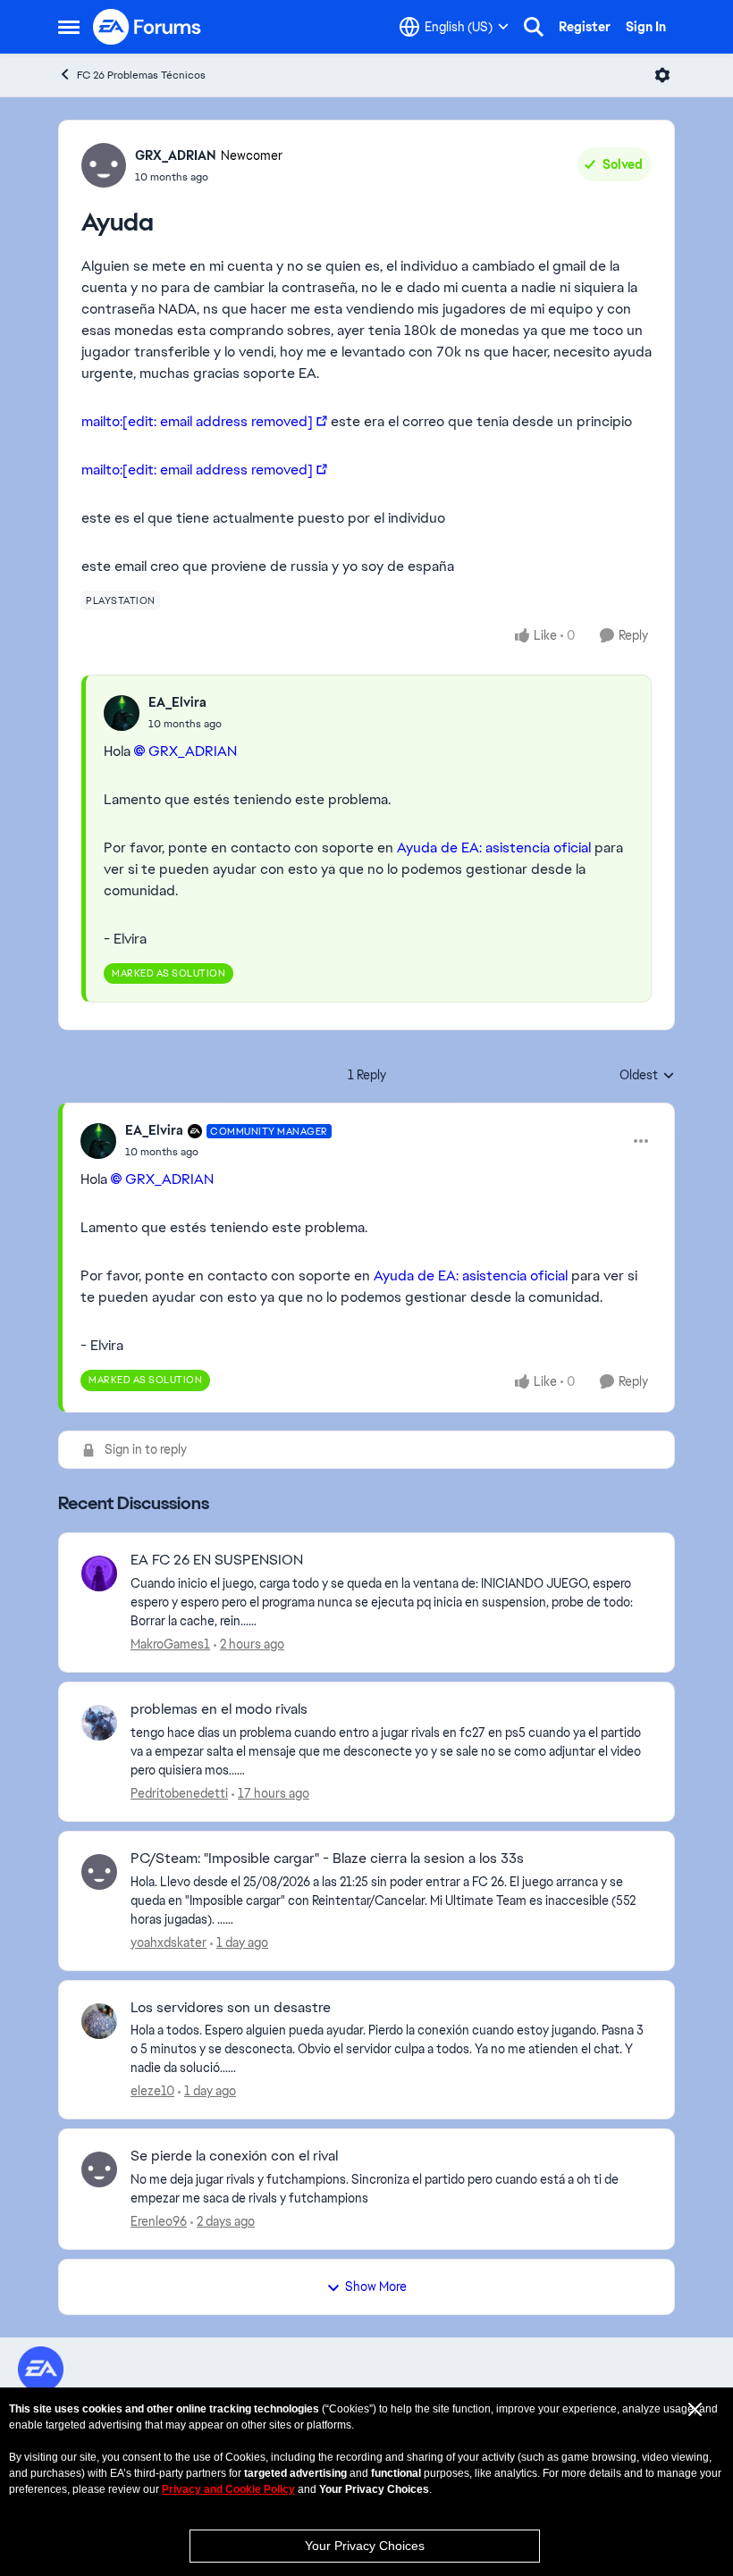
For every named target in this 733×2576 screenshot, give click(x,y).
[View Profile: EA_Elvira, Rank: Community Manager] (98, 1141)
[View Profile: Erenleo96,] (99, 2169)
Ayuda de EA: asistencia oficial (494, 847)
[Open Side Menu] (69, 27)
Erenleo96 (159, 2221)
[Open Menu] (662, 75)
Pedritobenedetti (179, 1793)
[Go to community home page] (147, 27)
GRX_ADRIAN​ (193, 751)
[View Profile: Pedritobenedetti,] (99, 1723)
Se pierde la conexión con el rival (234, 2156)
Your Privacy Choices (365, 2546)
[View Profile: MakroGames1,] (99, 1573)
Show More (376, 2287)
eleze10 (152, 2091)
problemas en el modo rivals (219, 1709)
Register (585, 27)
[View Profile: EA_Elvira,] (122, 713)
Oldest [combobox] (647, 1076)
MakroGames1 (170, 1644)
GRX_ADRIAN (176, 155)
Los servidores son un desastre (231, 2008)
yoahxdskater (169, 1942)
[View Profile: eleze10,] (99, 2021)
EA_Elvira (177, 702)
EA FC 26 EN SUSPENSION (217, 1560)
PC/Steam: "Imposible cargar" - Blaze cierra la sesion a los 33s (327, 1859)
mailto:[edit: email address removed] (197, 421)
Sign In (646, 27)
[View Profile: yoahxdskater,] (99, 1872)
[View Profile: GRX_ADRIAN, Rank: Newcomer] (104, 165)
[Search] (534, 27)
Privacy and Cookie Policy (228, 2489)
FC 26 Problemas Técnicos (141, 75)
